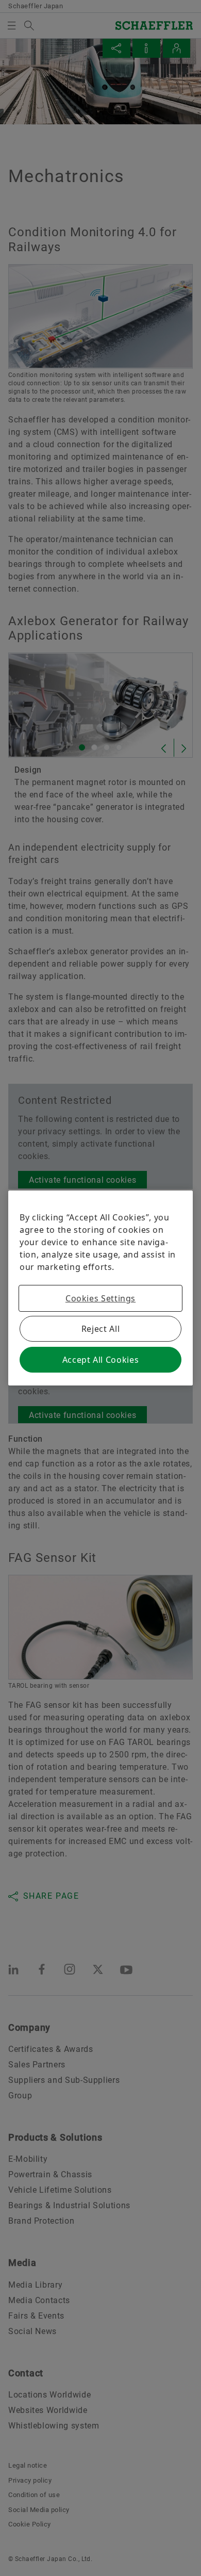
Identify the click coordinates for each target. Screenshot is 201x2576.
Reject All (100, 1329)
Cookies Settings (100, 1298)
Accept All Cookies (101, 1360)
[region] (100, 1288)
